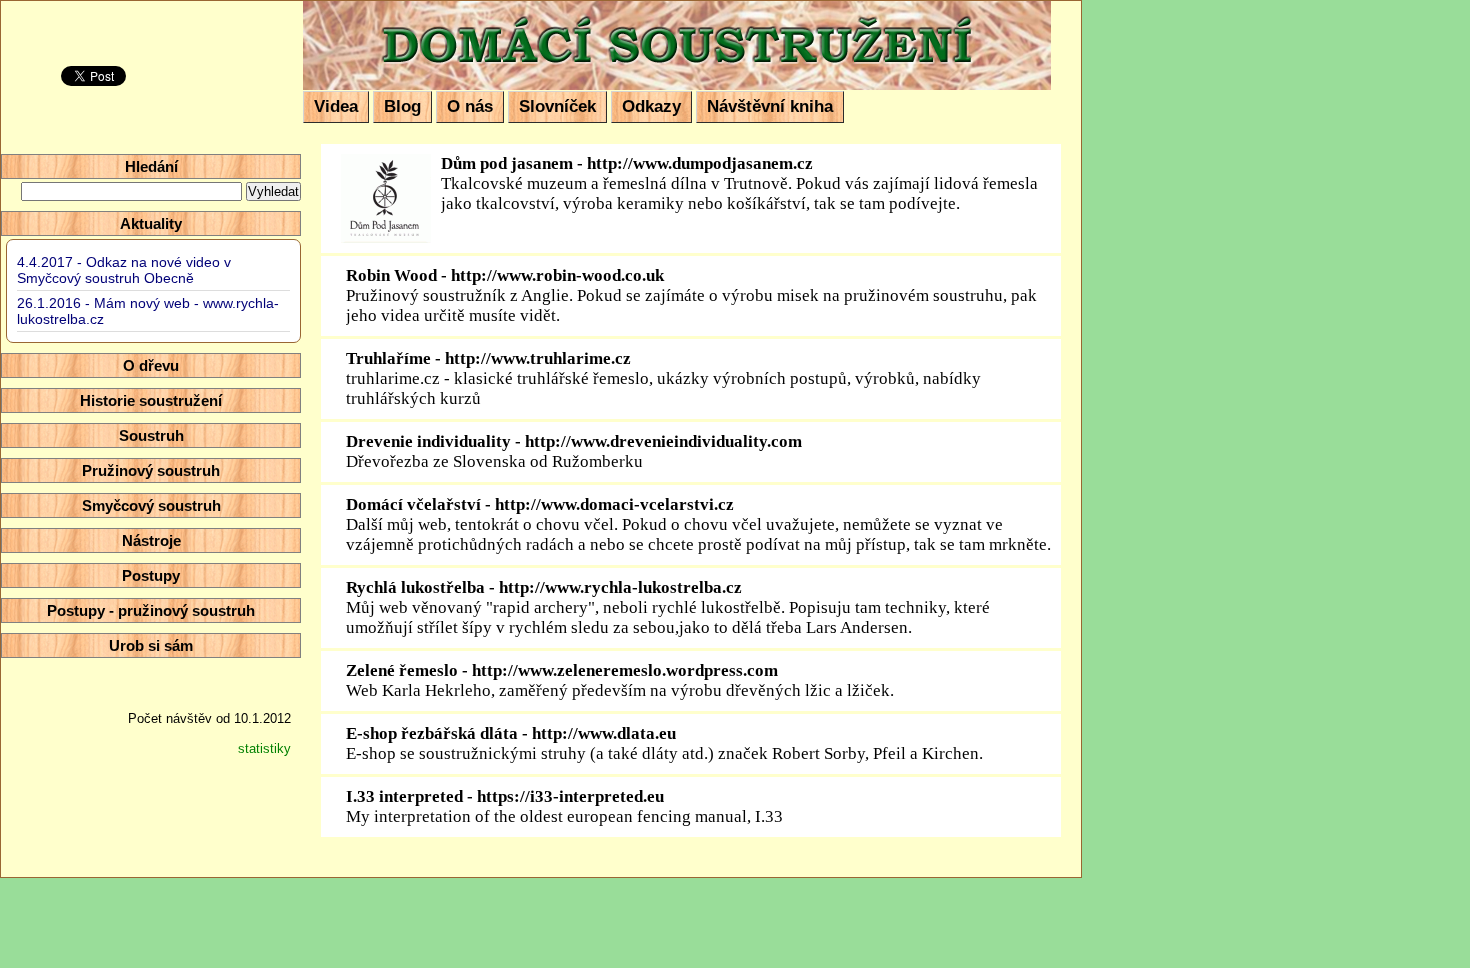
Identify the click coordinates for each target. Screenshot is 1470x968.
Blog (402, 106)
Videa (336, 106)
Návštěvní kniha (770, 106)
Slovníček (557, 106)
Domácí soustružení (437, 16)
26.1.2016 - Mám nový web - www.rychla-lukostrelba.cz (148, 311)
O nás (470, 106)
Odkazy (651, 106)
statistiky (264, 748)
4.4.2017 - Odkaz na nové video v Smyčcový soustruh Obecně (124, 270)
